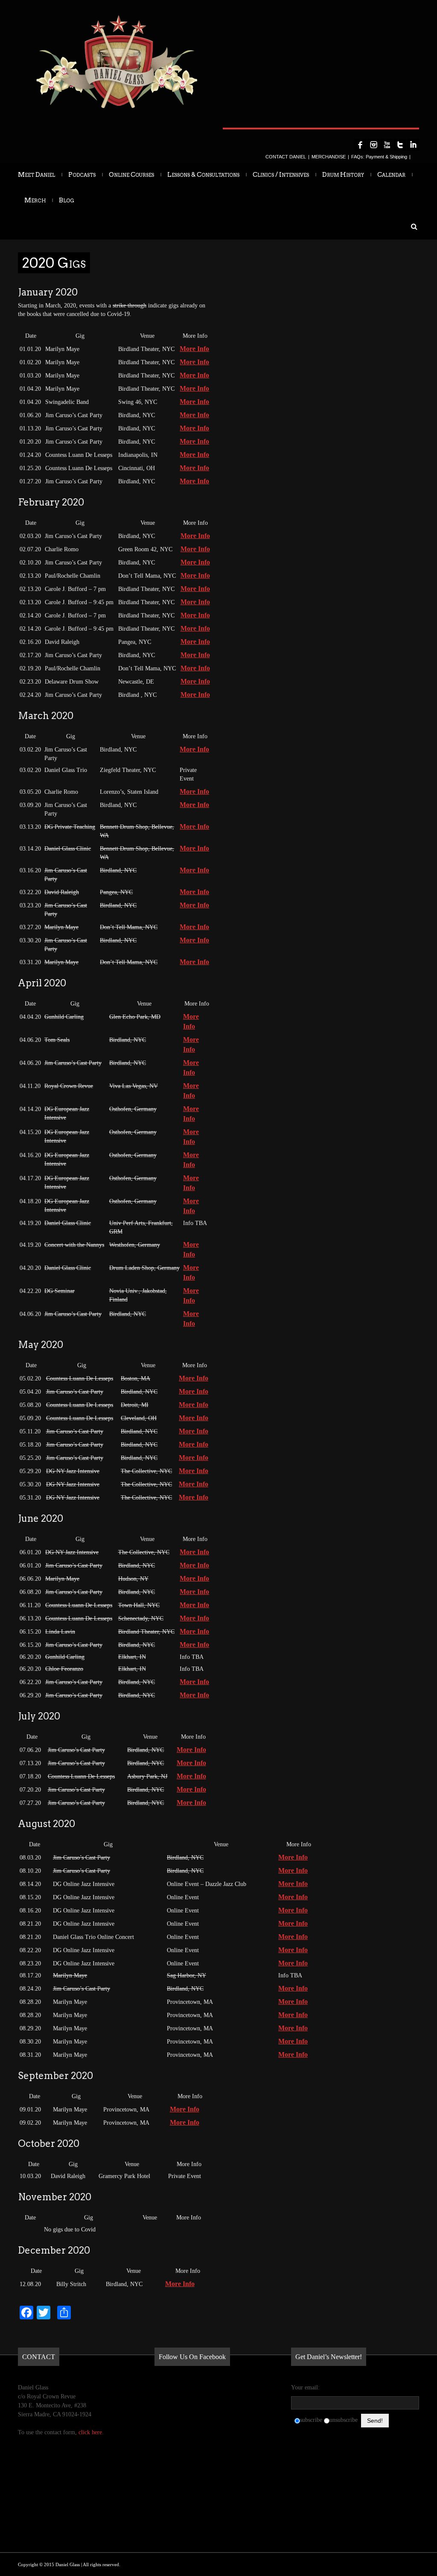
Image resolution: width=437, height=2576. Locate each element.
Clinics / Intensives (281, 175)
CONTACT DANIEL (286, 157)
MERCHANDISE (329, 157)
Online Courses (131, 175)
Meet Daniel (36, 175)
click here (90, 2432)
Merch (35, 200)
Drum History (343, 175)
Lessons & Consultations (203, 175)
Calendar (391, 175)
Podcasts (82, 175)
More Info (194, 349)
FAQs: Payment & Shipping (379, 157)
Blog (67, 200)
